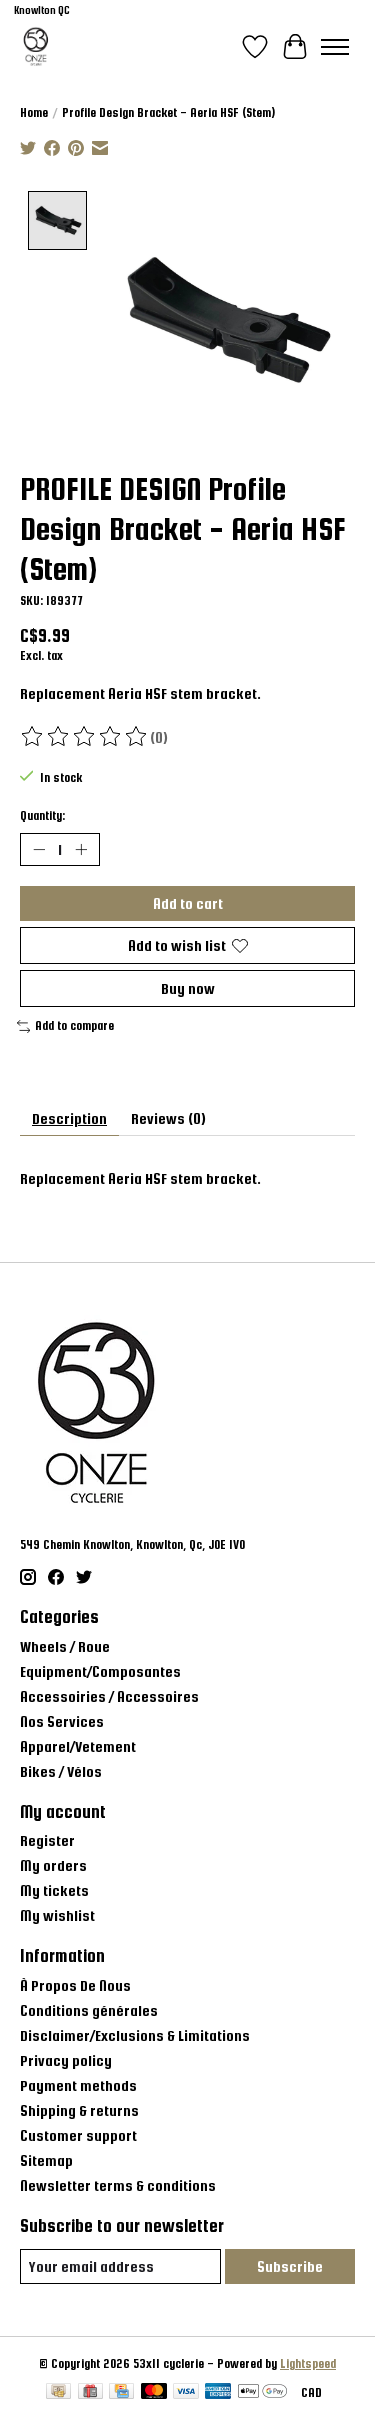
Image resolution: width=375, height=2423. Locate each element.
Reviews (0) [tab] (168, 1118)
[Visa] (186, 2392)
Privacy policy (66, 2060)
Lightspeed (308, 2364)
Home (34, 113)
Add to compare (74, 1026)
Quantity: (42, 816)
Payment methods (78, 2085)
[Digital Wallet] (262, 2392)
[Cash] (58, 2392)
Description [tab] (69, 1118)
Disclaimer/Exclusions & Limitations (135, 2035)
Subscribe (290, 2266)
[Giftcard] (90, 2392)
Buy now (188, 988)
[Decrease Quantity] (39, 849)
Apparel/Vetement (78, 1746)
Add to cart (188, 903)
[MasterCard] (154, 2392)
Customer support (78, 2135)
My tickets (54, 1890)
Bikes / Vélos (61, 1771)
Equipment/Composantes (100, 1671)
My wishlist (57, 1915)
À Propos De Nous (75, 1985)
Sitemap (46, 2160)
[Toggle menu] (335, 47)
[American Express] (218, 2392)
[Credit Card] (121, 2392)
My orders (53, 1865)
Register (47, 1840)
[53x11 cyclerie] (36, 46)
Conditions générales (89, 2010)
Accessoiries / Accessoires (109, 1696)
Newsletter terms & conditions (118, 2185)
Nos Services (62, 1721)
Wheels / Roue (65, 1646)
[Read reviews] (85, 737)
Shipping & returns (79, 2110)
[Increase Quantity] (81, 849)
